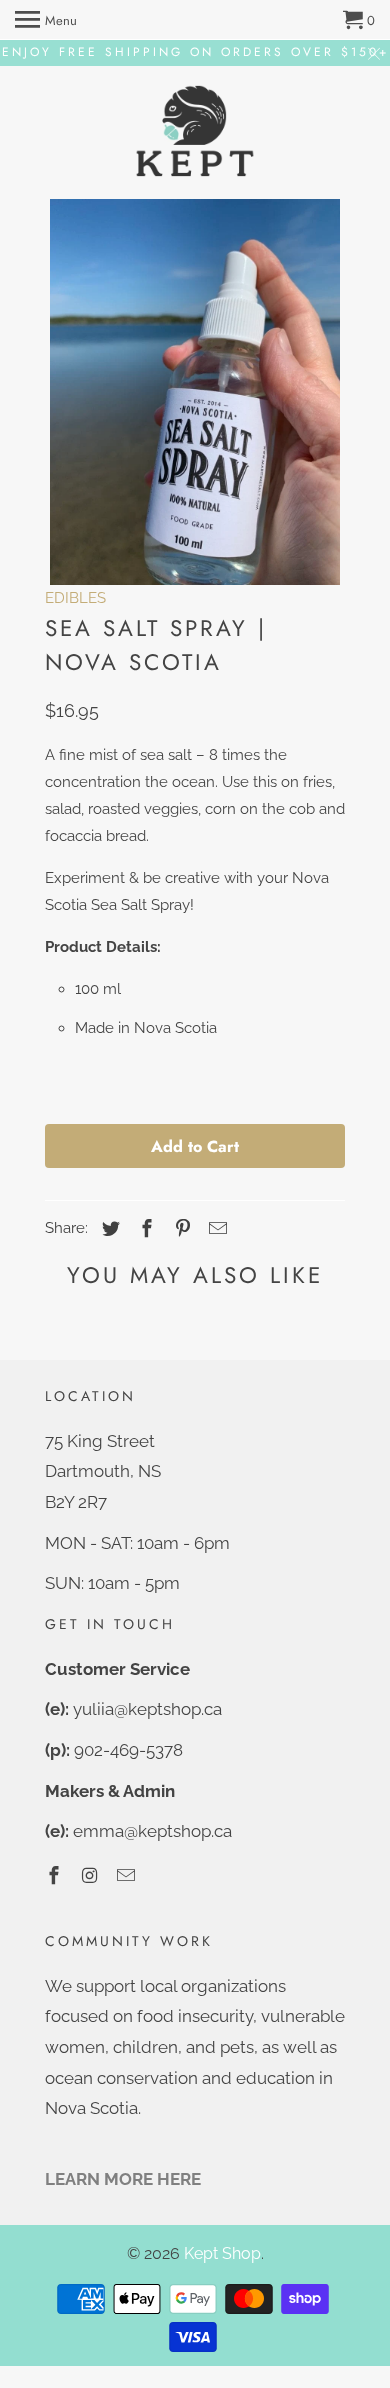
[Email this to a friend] (215, 1228)
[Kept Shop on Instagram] (92, 1875)
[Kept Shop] (195, 132)
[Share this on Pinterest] (180, 1228)
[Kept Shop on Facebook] (56, 1875)
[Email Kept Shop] (128, 1875)
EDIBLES (75, 598)
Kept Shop (222, 2253)
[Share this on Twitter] (108, 1228)
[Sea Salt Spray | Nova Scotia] (195, 392)
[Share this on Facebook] (144, 1228)
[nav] (46, 20)
